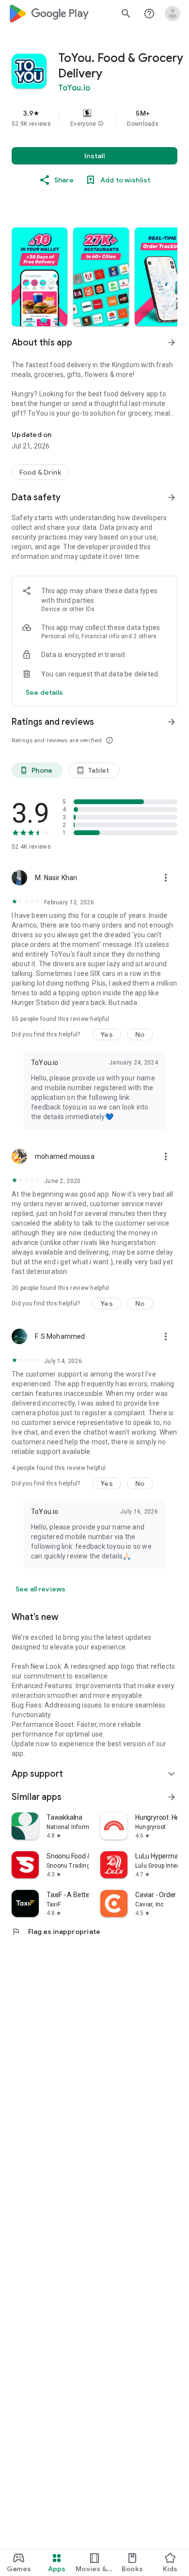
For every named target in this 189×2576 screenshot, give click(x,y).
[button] (101, 124)
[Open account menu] (173, 14)
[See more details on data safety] (45, 692)
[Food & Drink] (40, 472)
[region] (94, 118)
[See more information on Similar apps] (172, 1797)
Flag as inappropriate (56, 1932)
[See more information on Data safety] (172, 497)
